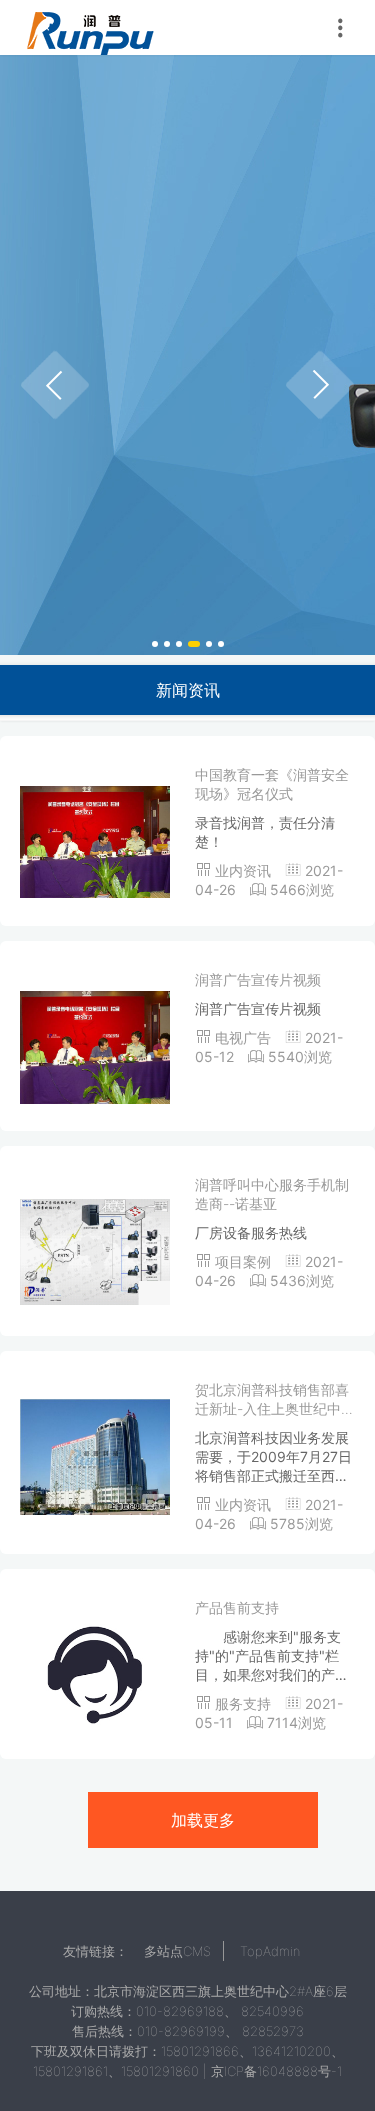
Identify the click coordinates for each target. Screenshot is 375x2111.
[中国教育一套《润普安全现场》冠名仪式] (95, 840)
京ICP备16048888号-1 (276, 2071)
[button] (55, 385)
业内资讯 (245, 870)
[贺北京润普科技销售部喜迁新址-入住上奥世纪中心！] (95, 1455)
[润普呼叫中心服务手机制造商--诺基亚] (95, 1250)
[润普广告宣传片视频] (95, 1045)
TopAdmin (270, 1951)
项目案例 (245, 1261)
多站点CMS (177, 1951)
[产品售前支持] (95, 1673)
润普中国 (90, 27)
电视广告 (245, 1037)
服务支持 (245, 1703)
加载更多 (203, 1820)
